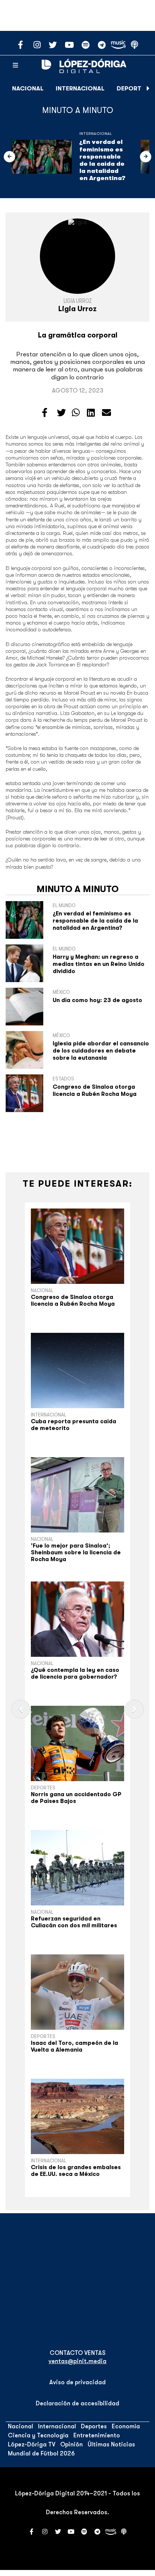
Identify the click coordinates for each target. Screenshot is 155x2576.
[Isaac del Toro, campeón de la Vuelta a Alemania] (77, 1992)
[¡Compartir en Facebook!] (45, 413)
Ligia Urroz (78, 301)
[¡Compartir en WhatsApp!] (76, 413)
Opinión (71, 2445)
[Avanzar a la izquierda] (9, 157)
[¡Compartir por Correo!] (106, 413)
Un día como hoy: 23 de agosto (97, 1000)
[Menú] (15, 66)
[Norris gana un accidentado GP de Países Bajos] (77, 1743)
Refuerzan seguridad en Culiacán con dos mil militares (74, 1922)
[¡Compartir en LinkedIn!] (91, 413)
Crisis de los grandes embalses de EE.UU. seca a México (76, 2171)
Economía (126, 2426)
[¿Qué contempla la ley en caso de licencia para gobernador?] (77, 1619)
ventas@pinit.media (77, 2361)
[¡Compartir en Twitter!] (61, 413)
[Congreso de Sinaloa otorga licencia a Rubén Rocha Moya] (77, 1246)
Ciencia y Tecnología (38, 2435)
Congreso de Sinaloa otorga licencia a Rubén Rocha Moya (95, 1090)
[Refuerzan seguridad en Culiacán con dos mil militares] (77, 1868)
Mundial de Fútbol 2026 (41, 2454)
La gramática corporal (78, 335)
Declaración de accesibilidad (77, 2403)
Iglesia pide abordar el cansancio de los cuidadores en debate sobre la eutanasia (101, 1051)
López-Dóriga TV (32, 2445)
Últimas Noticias (111, 2445)
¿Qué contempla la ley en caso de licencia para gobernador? (75, 1673)
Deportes (133, 89)
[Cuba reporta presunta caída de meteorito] (77, 1371)
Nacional (28, 89)
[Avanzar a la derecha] (148, 89)
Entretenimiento (97, 2435)
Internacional (80, 89)
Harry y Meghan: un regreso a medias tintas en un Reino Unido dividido (99, 964)
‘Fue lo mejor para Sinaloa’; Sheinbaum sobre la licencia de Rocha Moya (76, 1552)
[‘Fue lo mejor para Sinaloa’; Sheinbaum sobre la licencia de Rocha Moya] (77, 1495)
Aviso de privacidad (77, 2382)
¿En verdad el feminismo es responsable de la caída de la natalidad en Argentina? (102, 160)
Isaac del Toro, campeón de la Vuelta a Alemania (74, 2046)
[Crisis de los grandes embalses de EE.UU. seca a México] (77, 2116)
